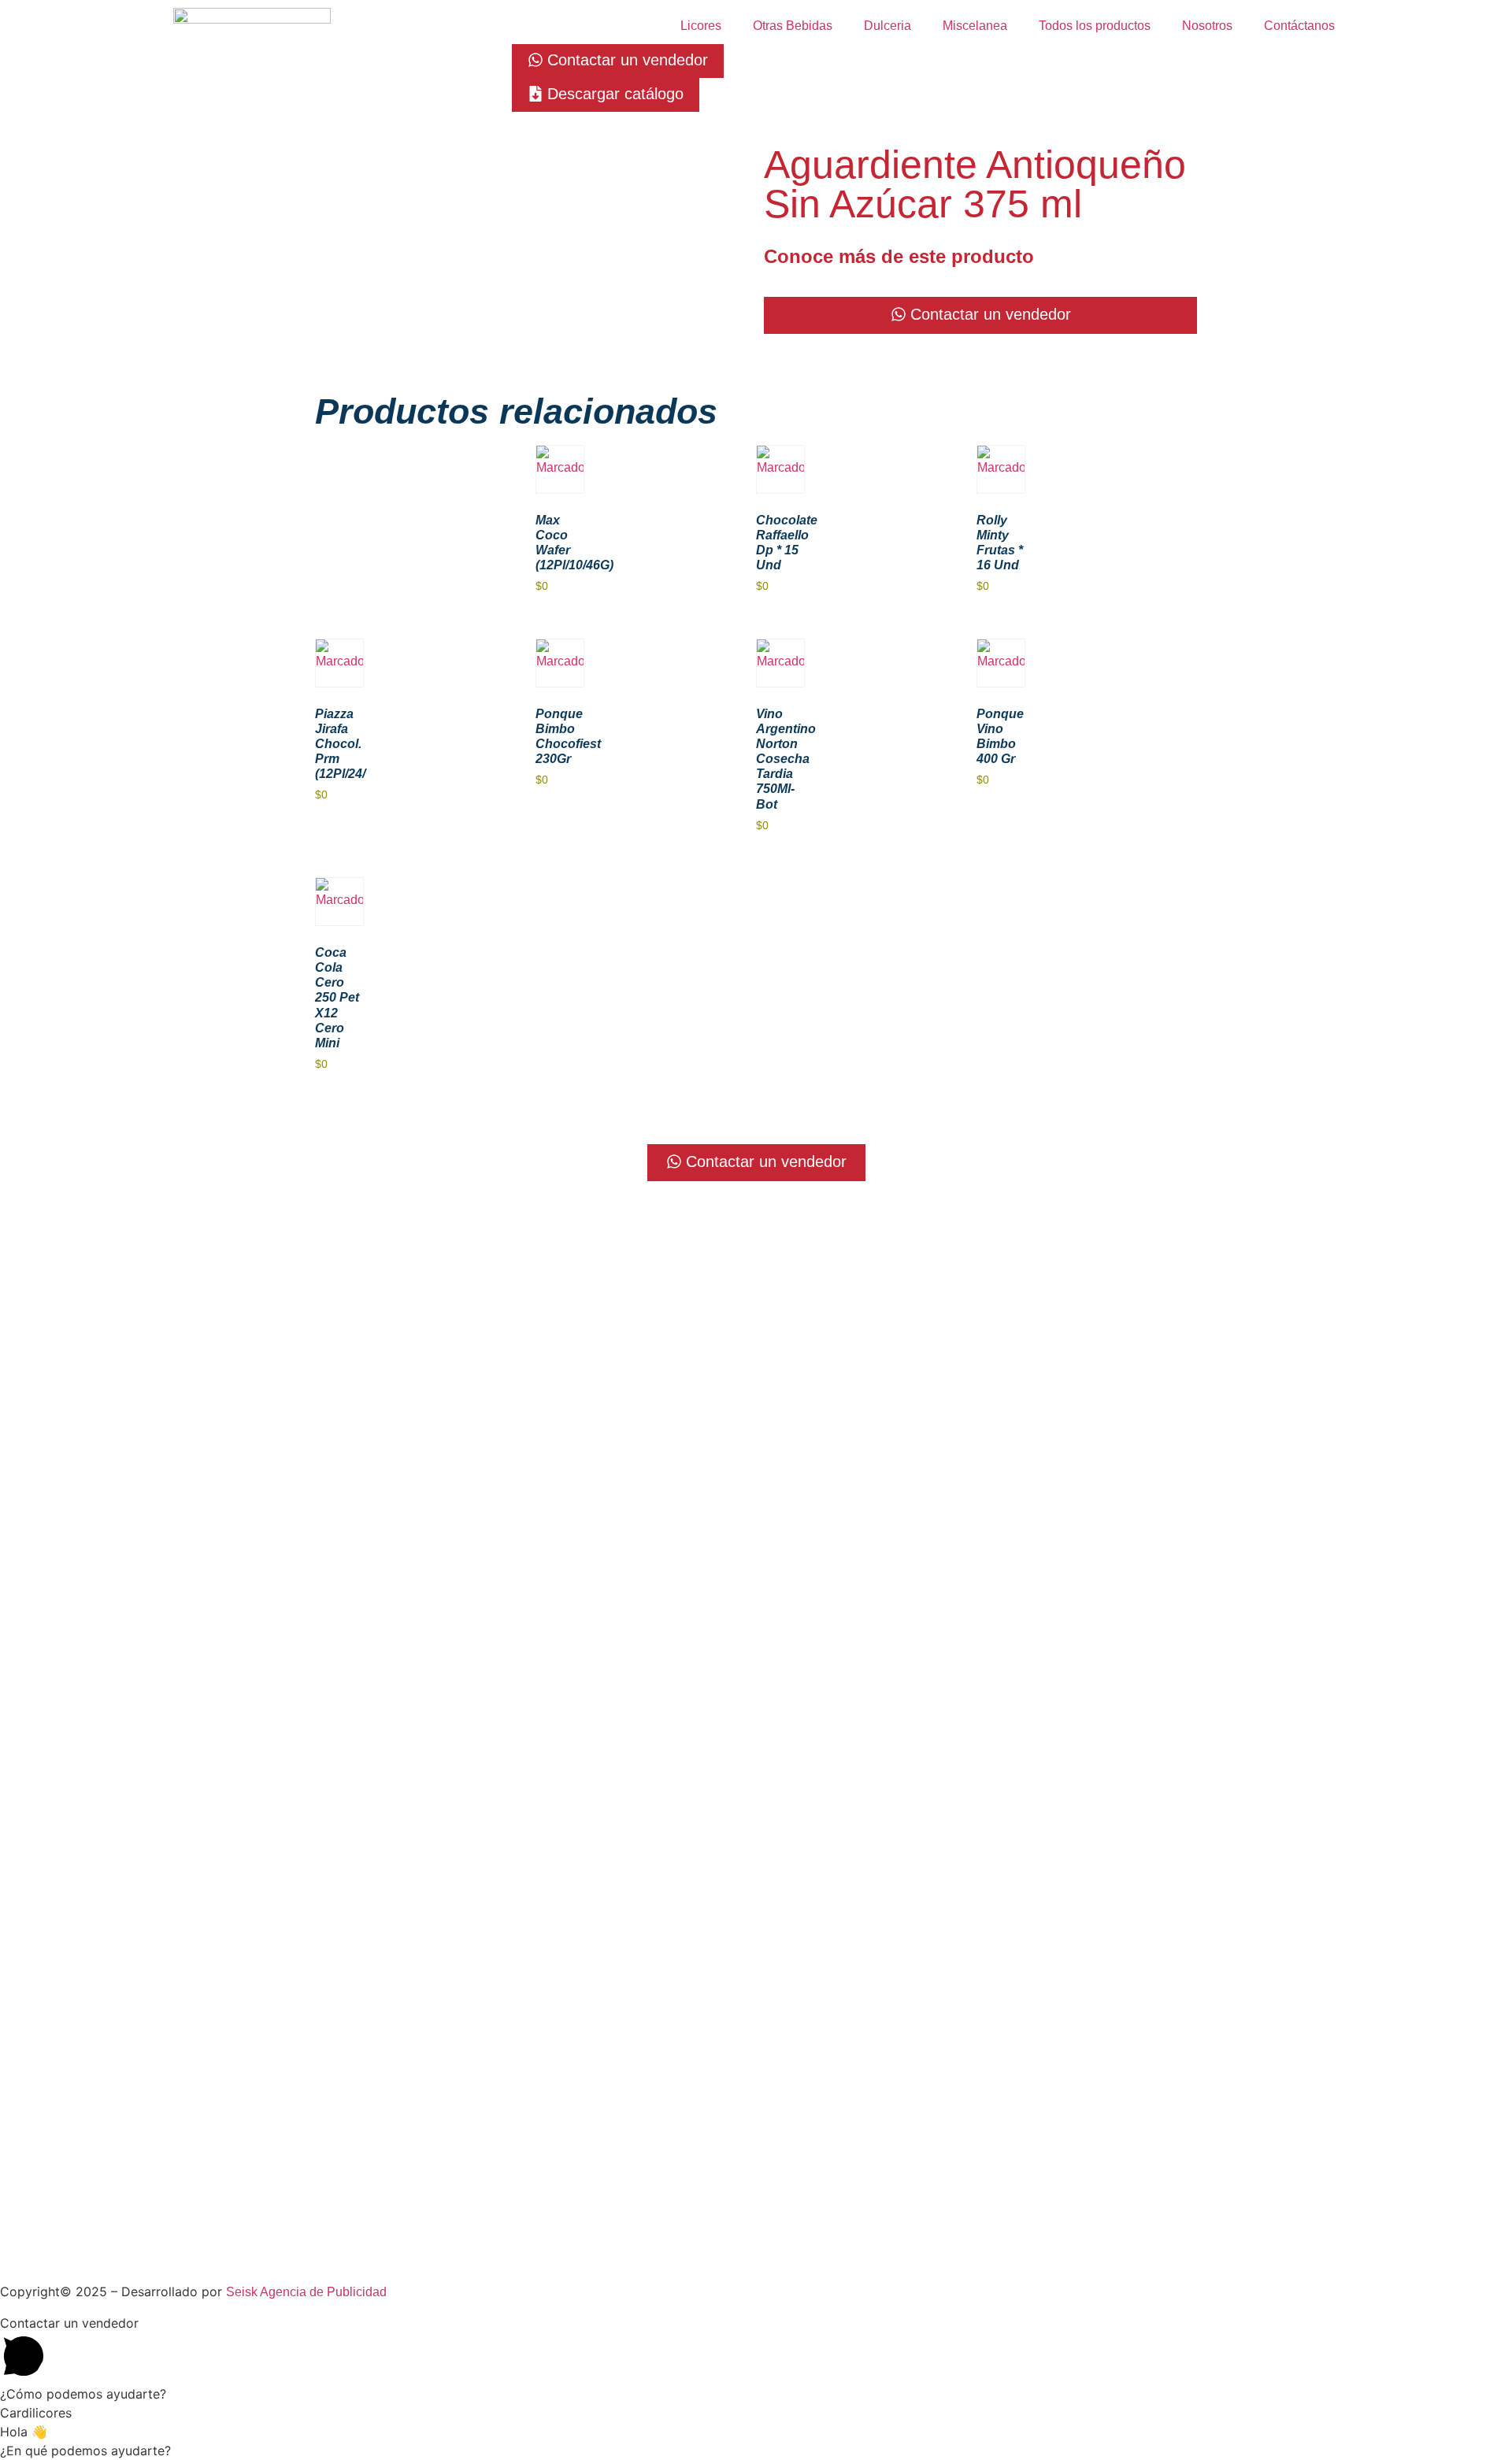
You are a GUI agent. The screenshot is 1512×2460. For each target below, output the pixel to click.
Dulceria (888, 26)
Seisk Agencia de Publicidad (306, 2292)
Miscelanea (975, 26)
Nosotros (1207, 26)
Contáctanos (1299, 26)
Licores (701, 26)
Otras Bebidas (793, 26)
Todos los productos (1095, 26)
